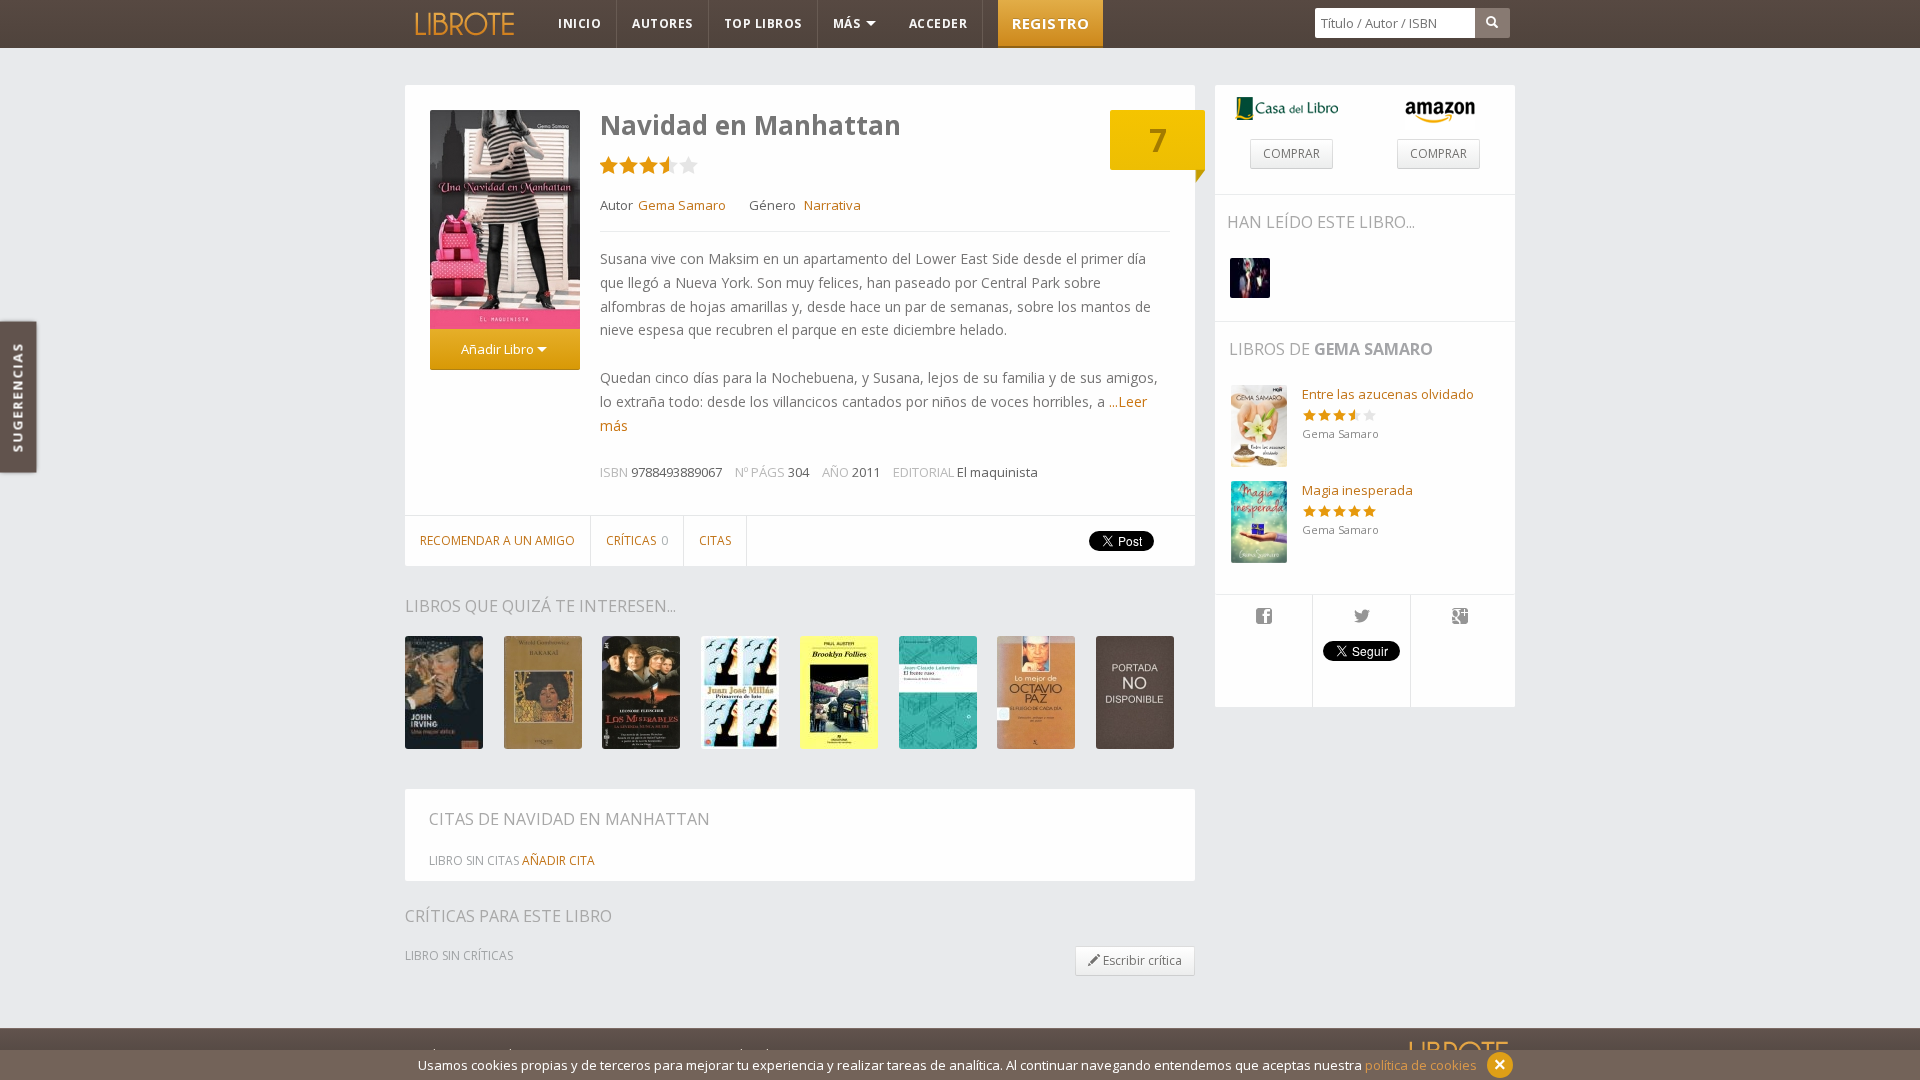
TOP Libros (763, 23)
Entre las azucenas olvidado (1388, 394)
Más (848, 23)
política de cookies (1421, 1065)
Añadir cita (558, 860)
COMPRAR (1291, 153)
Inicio (579, 23)
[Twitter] (1361, 618)
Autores (662, 23)
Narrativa (832, 205)
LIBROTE (463, 24)
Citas (715, 540)
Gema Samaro (1373, 349)
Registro (1050, 23)
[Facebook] (1263, 618)
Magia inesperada (1357, 490)
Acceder (938, 23)
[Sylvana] (1250, 278)
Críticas (637, 540)
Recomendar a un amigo (497, 540)
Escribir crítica (1141, 960)
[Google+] (1460, 618)
